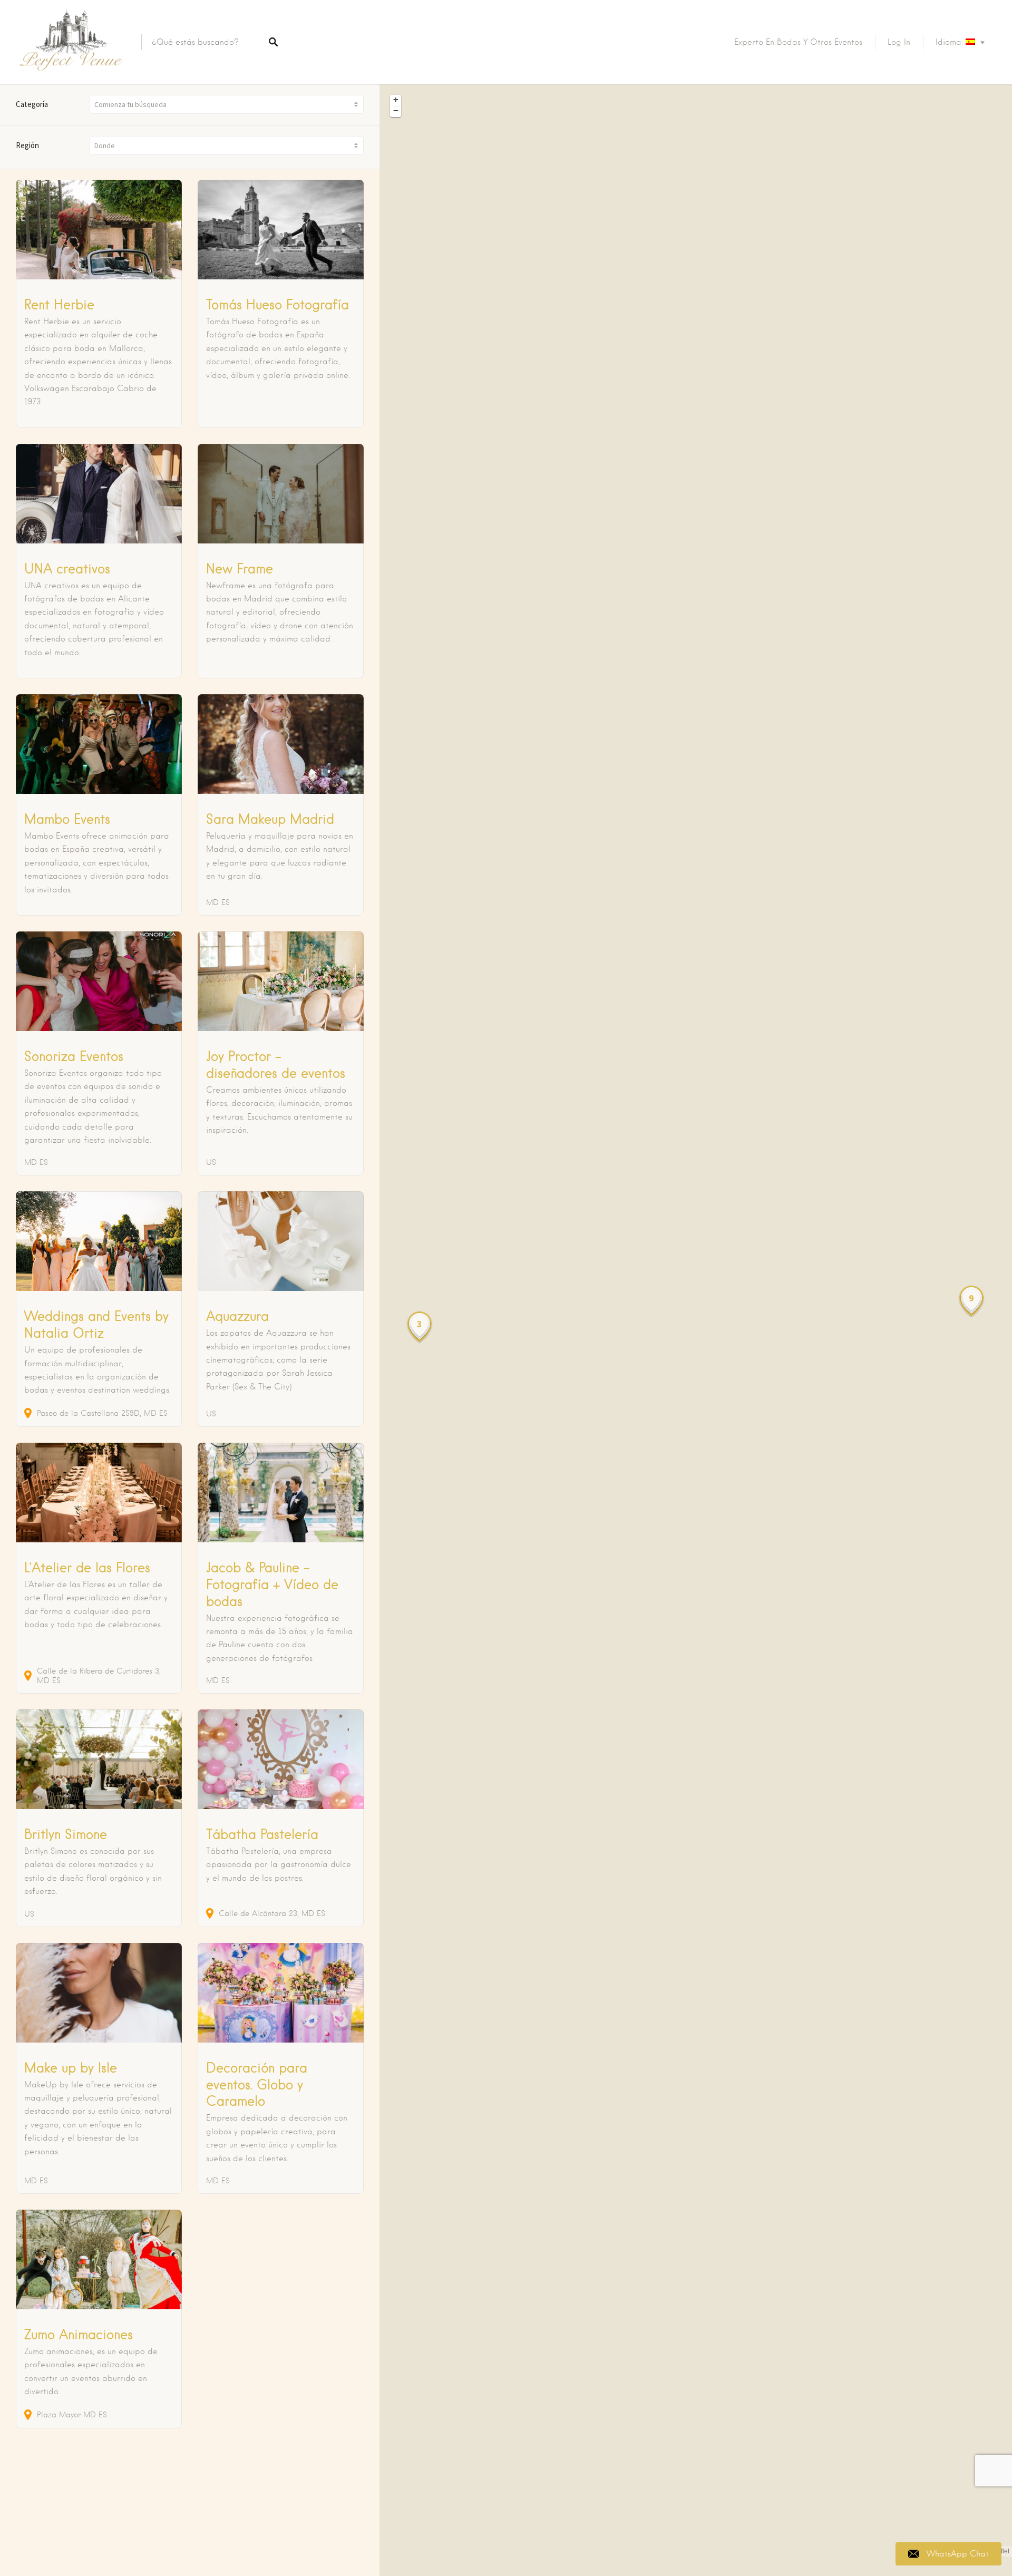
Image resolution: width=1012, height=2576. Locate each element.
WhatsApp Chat (958, 2554)
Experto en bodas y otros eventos (798, 42)
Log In (899, 42)
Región (27, 145)
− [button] (396, 111)
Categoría (32, 104)
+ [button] (396, 100)
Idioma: (951, 42)
